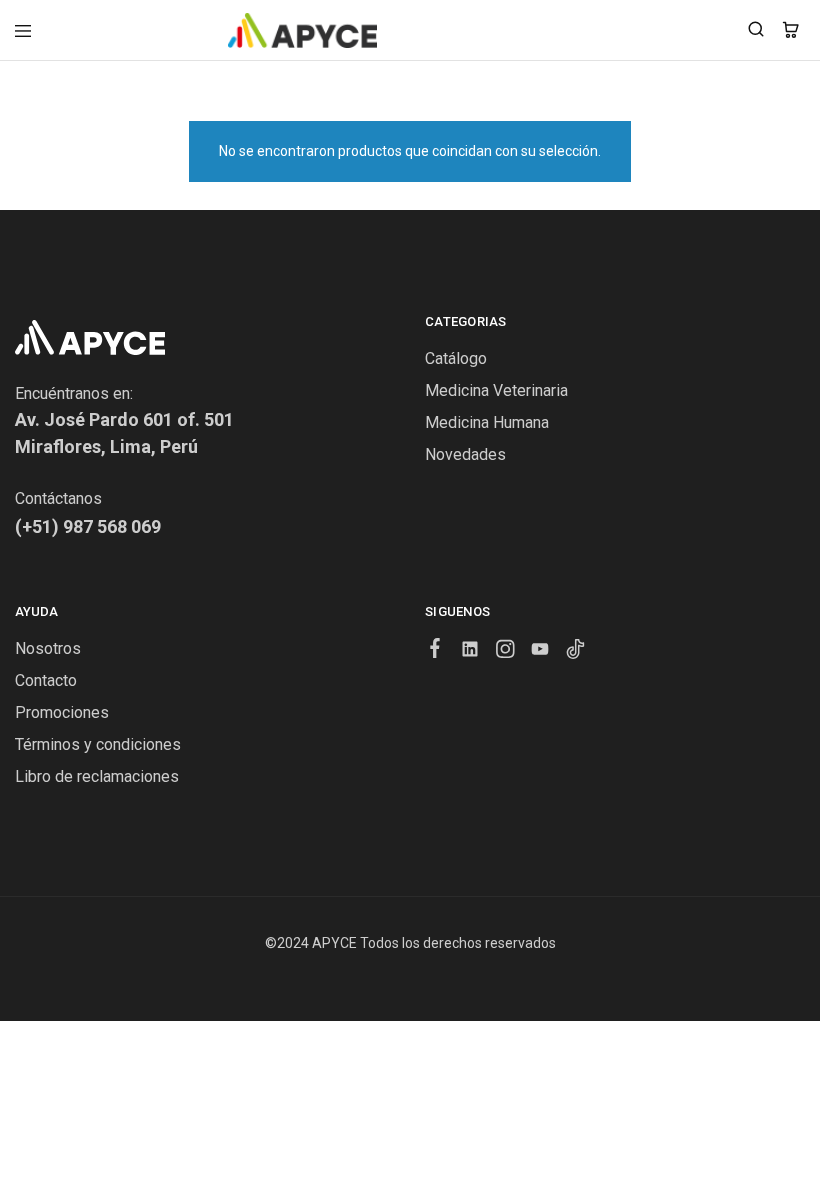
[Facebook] (435, 651)
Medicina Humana (487, 422)
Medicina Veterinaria (496, 390)
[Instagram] (505, 652)
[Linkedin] (470, 652)
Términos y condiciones (98, 744)
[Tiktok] (575, 652)
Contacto (46, 680)
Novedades (465, 454)
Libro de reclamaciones (97, 776)
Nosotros (48, 648)
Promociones (62, 712)
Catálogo (456, 358)
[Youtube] (540, 652)
